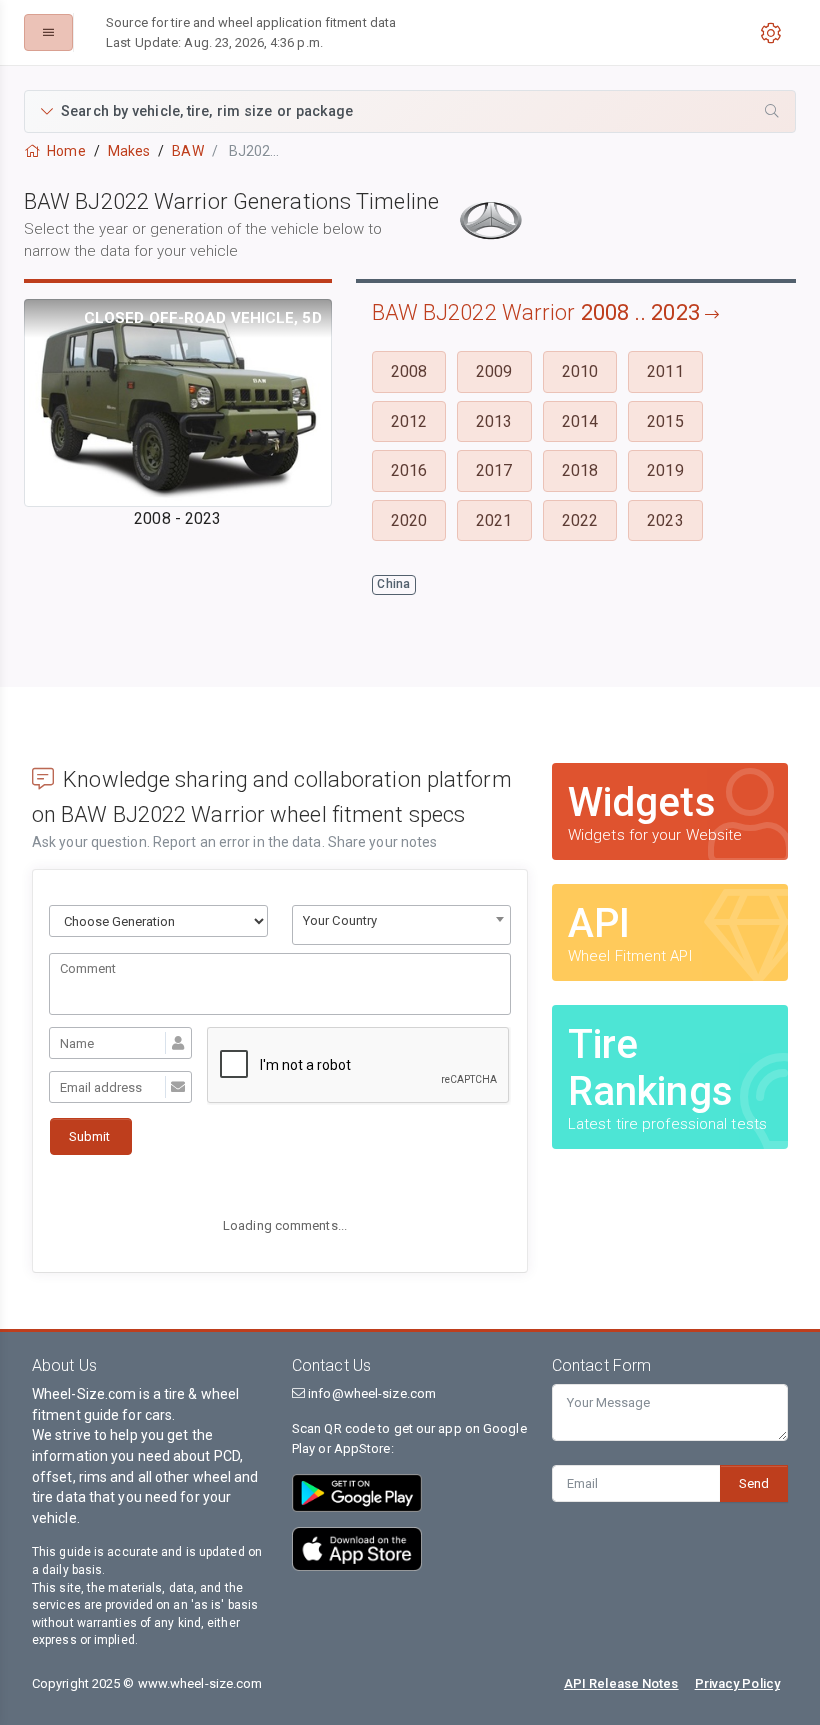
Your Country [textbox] (340, 920)
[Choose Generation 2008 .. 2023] (158, 921)
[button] (410, 111)
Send (754, 1483)
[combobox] (401, 925)
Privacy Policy (737, 1683)
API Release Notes (621, 1683)
